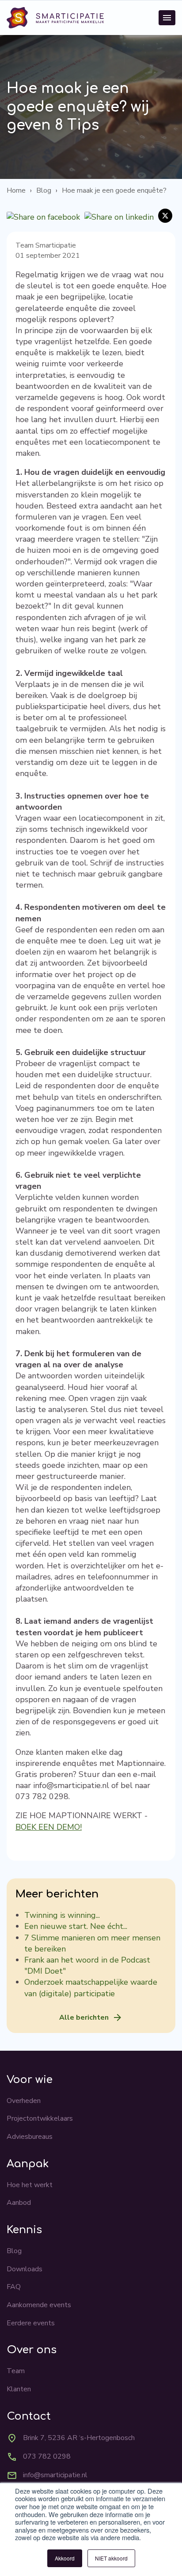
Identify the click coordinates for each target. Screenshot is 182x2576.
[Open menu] (167, 18)
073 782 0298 (47, 2456)
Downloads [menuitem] (25, 2269)
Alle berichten (84, 2017)
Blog (44, 190)
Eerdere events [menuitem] (31, 2323)
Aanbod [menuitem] (19, 2203)
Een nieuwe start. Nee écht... (76, 1926)
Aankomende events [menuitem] (39, 2305)
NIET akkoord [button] (111, 2558)
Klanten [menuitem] (19, 2389)
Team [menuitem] (16, 2371)
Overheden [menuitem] (24, 2101)
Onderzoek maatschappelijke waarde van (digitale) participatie (91, 1988)
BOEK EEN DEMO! (49, 1827)
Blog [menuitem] (14, 2251)
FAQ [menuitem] (14, 2287)
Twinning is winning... (62, 1915)
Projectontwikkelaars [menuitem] (40, 2118)
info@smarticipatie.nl (55, 2475)
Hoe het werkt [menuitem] (30, 2185)
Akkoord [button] (65, 2558)
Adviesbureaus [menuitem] (30, 2137)
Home (16, 190)
